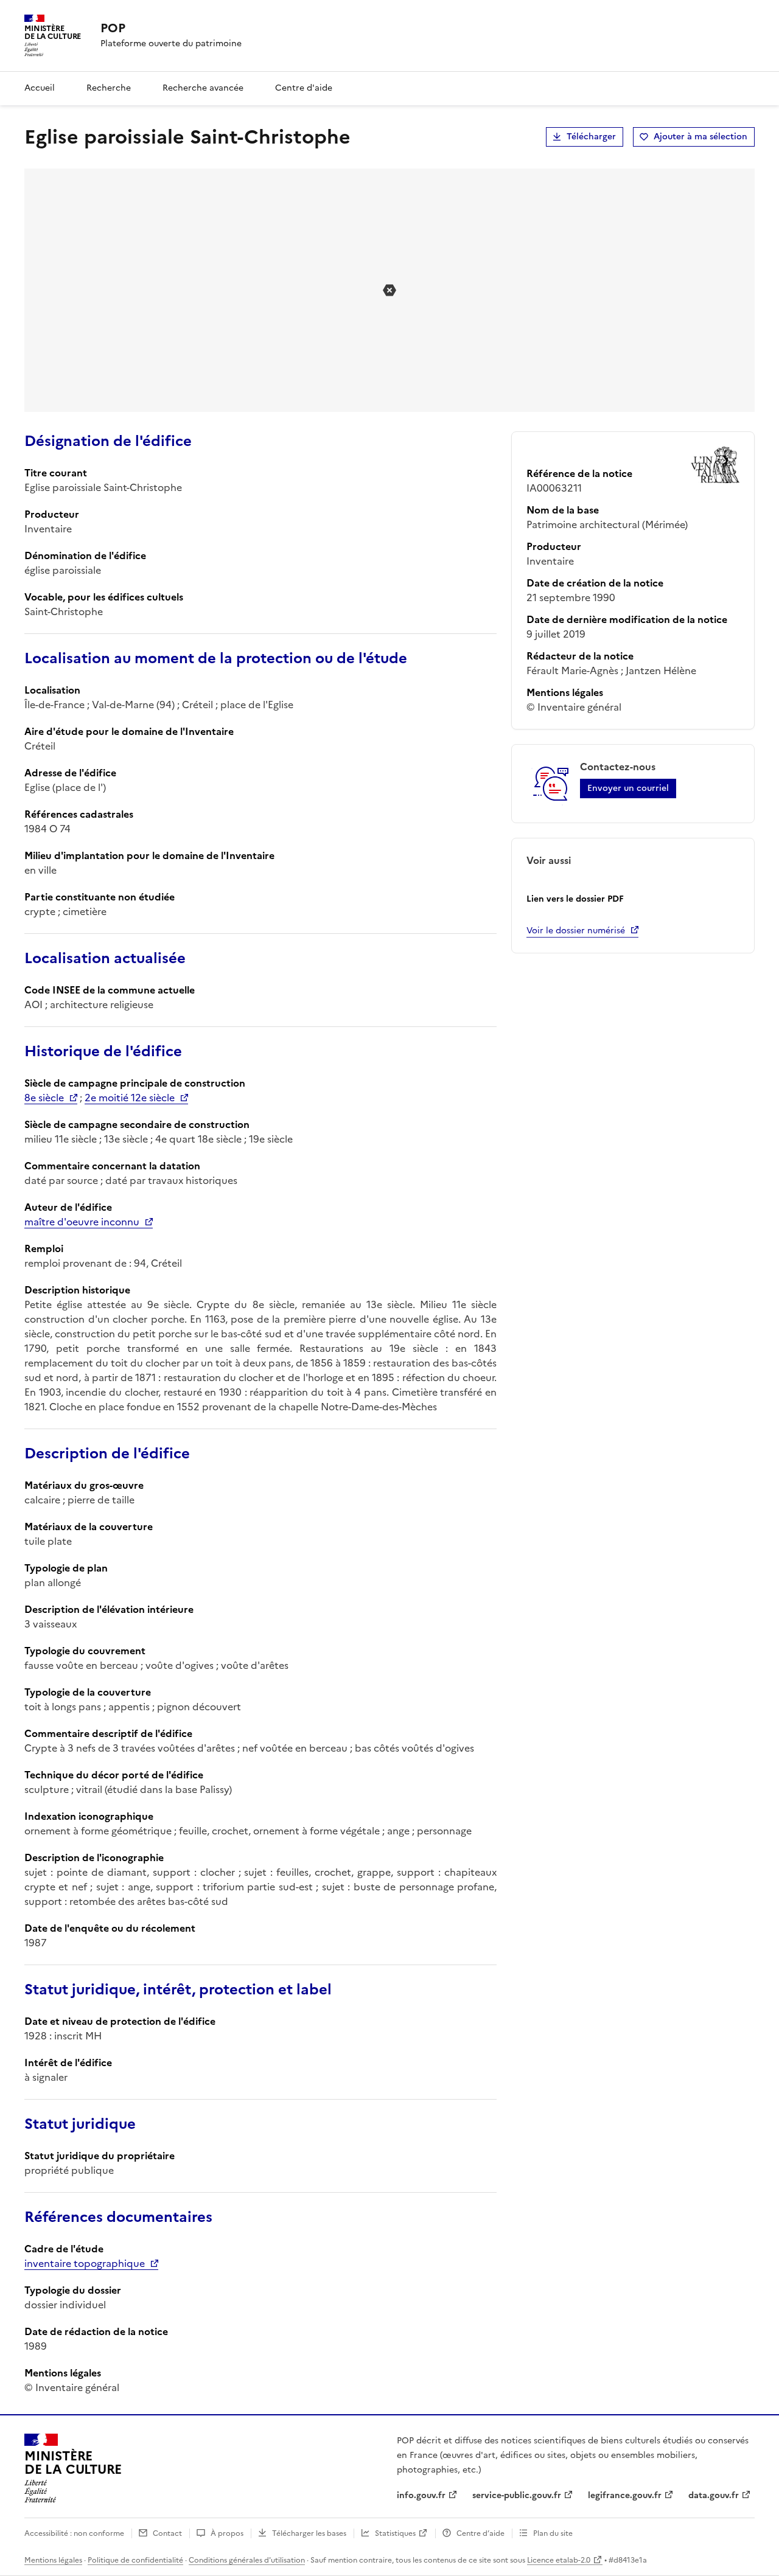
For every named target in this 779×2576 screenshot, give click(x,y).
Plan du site (553, 2533)
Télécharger (591, 137)
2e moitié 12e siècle (130, 1098)
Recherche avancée (203, 88)
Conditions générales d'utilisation (247, 2560)
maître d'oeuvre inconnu (82, 1222)
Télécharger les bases (309, 2533)
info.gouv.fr (421, 2495)
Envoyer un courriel (628, 788)
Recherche (109, 88)
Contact (167, 2533)
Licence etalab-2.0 (559, 2560)
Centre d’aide (480, 2533)
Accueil (40, 88)
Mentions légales (53, 2560)
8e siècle (44, 1098)
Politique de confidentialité (135, 2560)
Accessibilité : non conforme (74, 2533)
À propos (227, 2533)
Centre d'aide (304, 88)
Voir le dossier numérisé (576, 931)
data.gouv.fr (714, 2495)
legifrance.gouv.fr (625, 2495)
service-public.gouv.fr (517, 2495)
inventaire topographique (85, 2263)
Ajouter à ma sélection (700, 137)
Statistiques (395, 2533)
